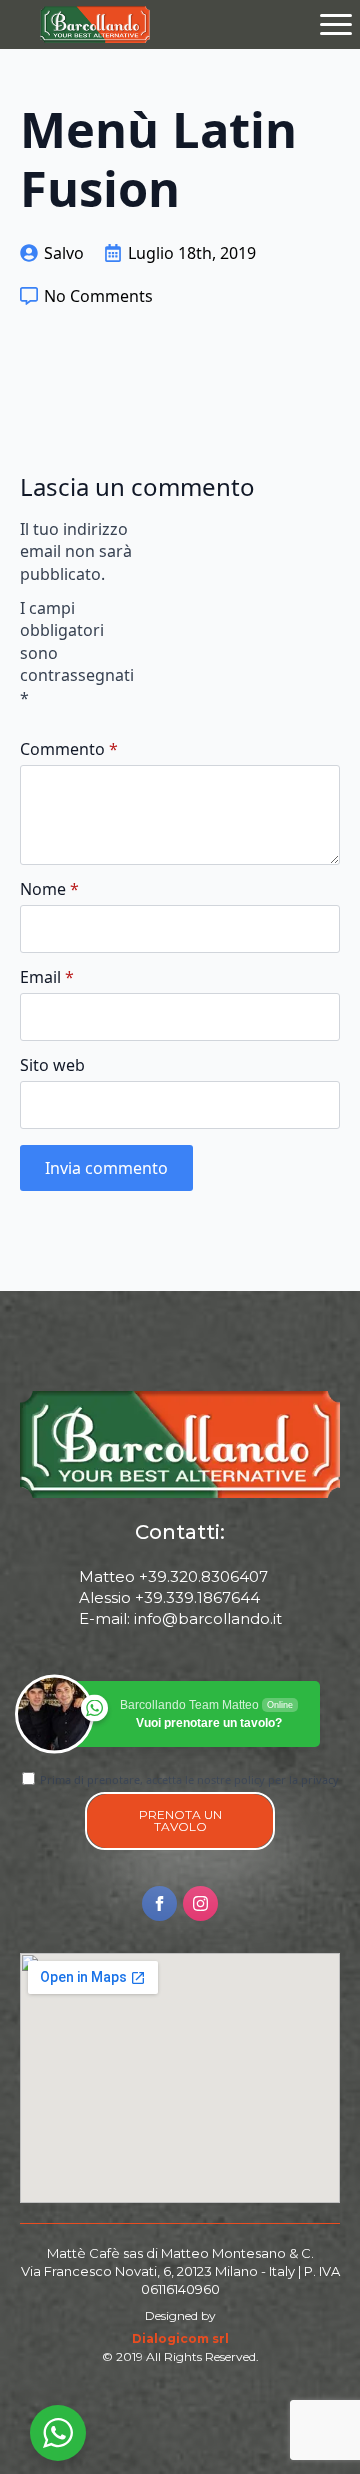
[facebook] (159, 1903)
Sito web (52, 1065)
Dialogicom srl (180, 2338)
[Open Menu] (336, 24)
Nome (49, 889)
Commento (69, 749)
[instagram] (200, 1903)
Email (47, 977)
